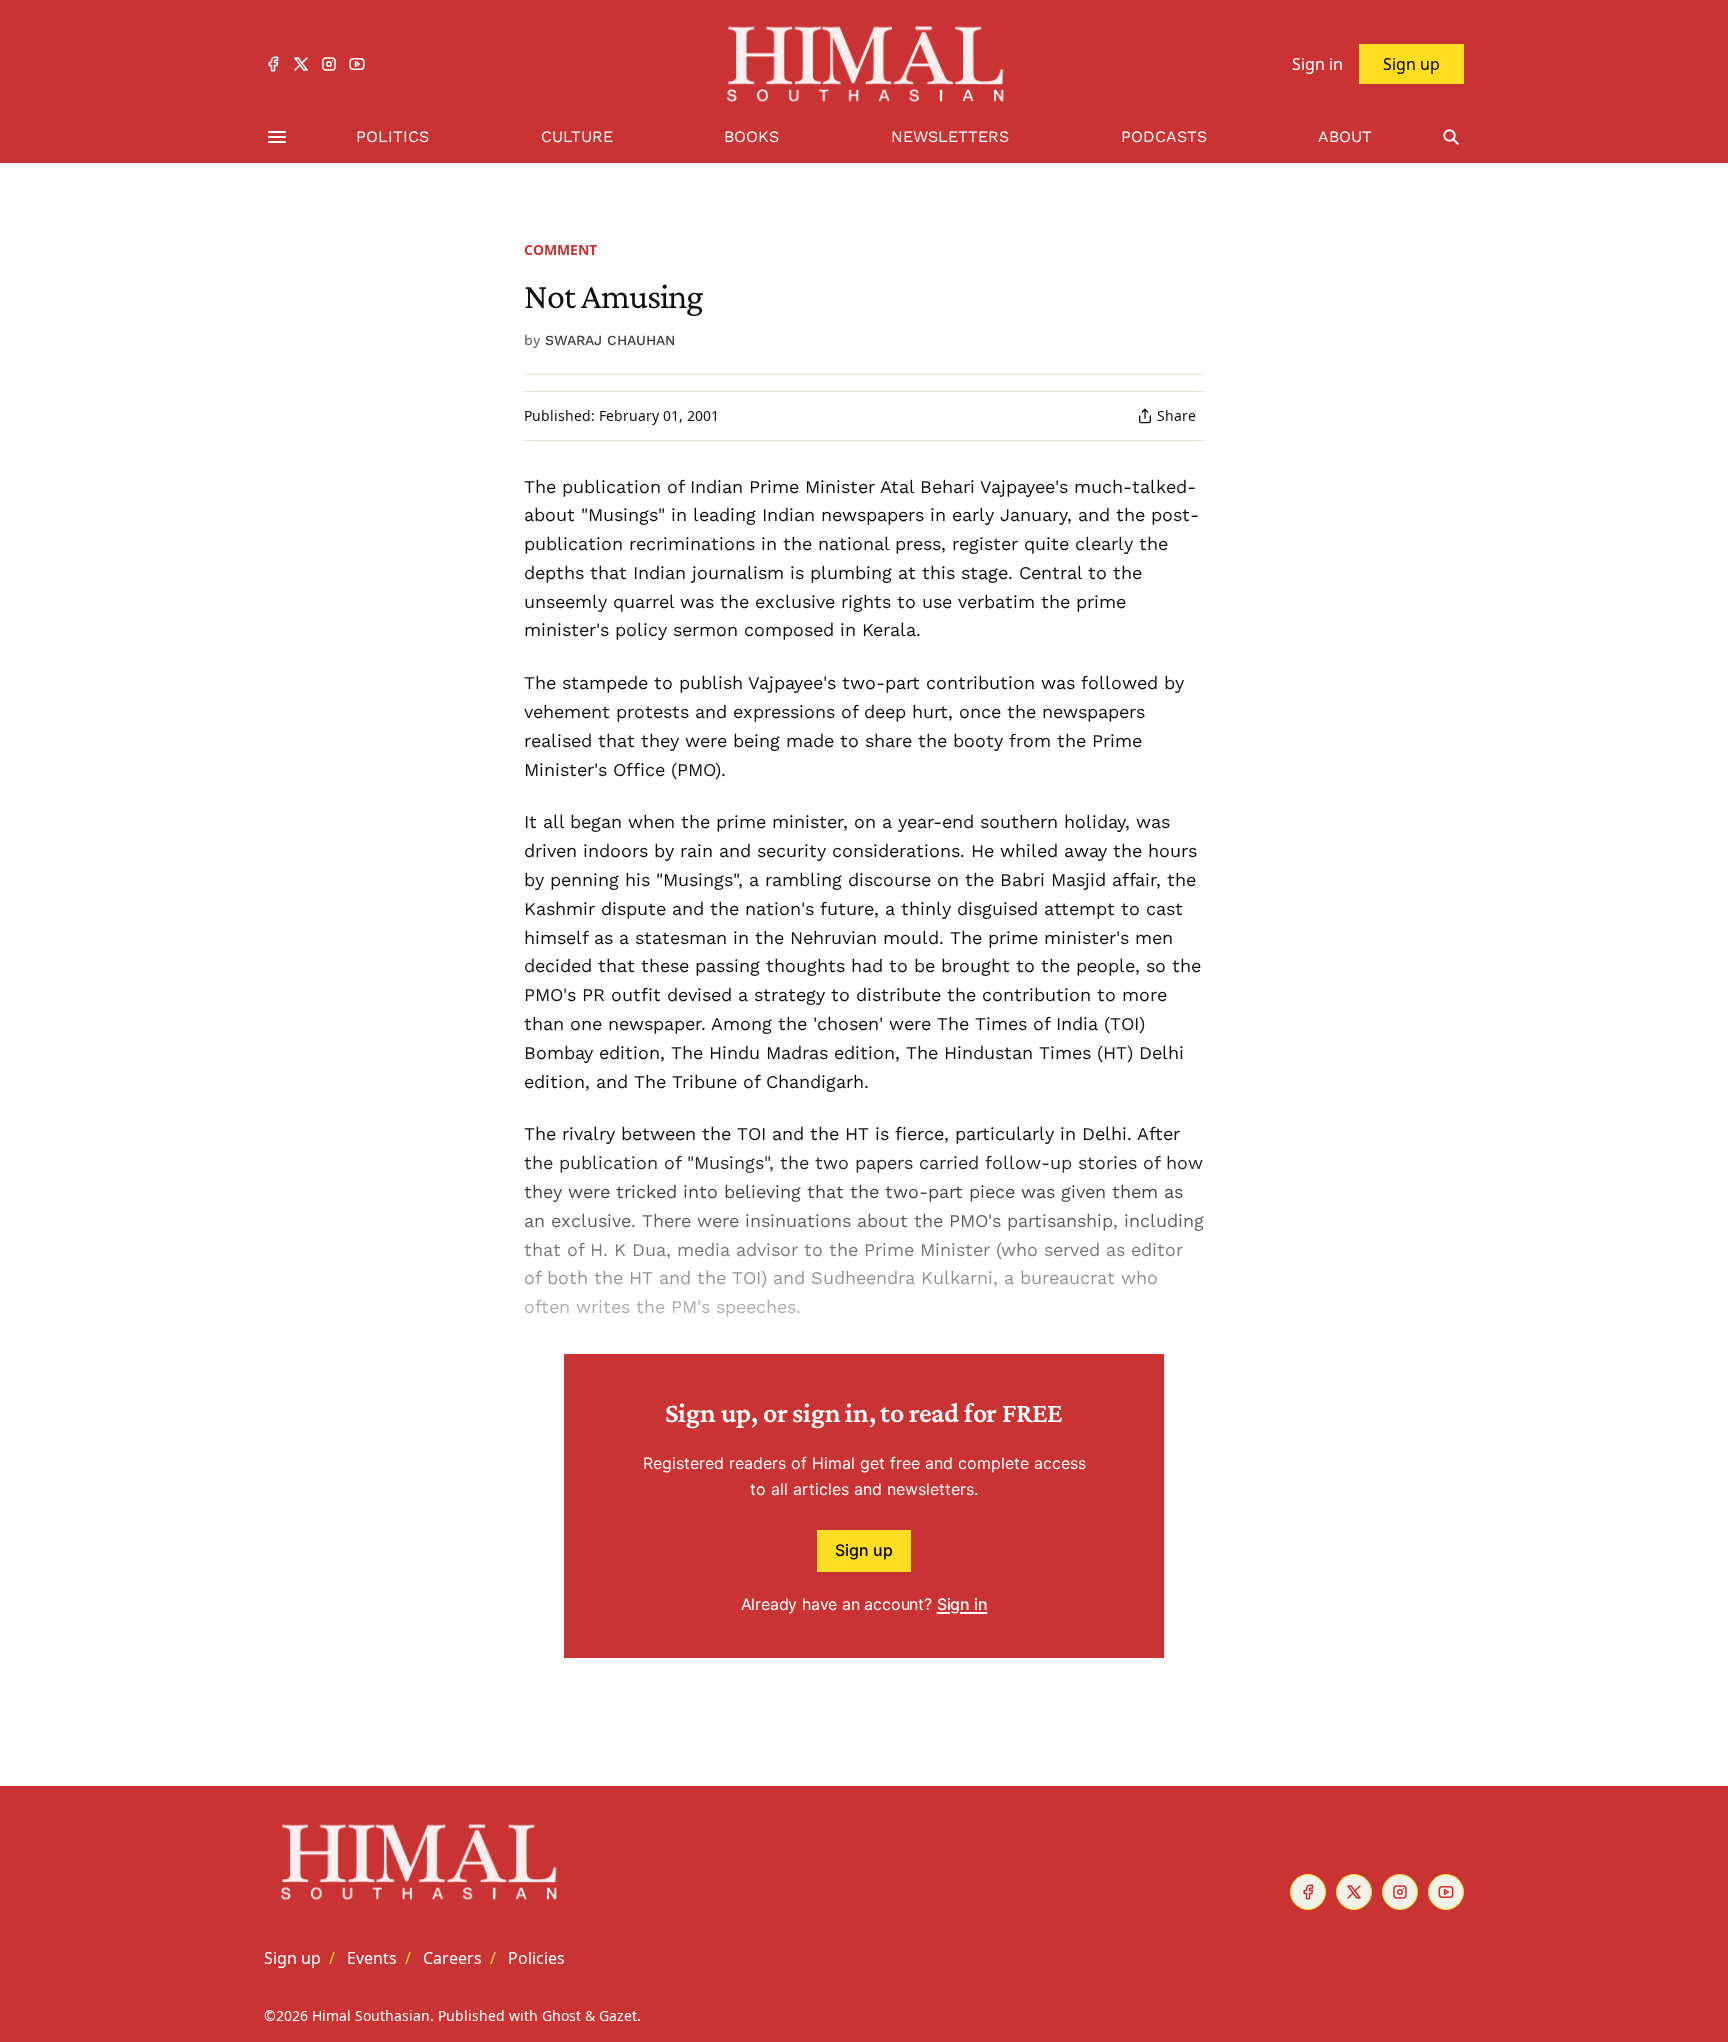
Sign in (962, 1604)
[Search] (1451, 137)
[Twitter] (301, 64)
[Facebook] (273, 64)
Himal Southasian (371, 2015)
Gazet (618, 2015)
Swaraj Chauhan (610, 340)
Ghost (561, 2015)
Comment (560, 249)
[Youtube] (357, 64)
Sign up (864, 1550)
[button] (292, 1958)
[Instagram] (329, 64)
